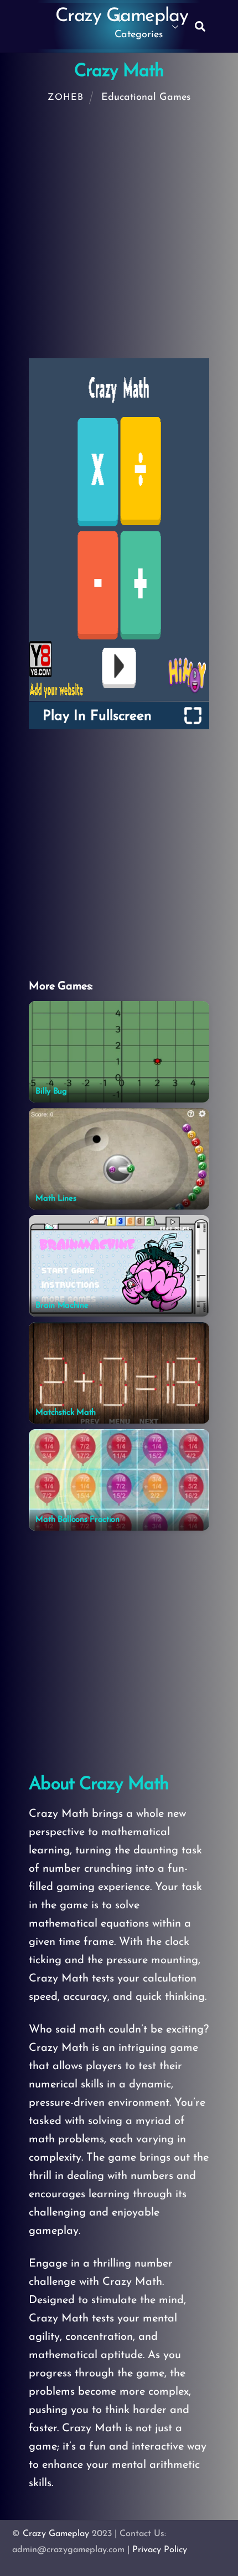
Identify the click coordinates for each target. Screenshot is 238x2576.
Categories (139, 35)
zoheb (65, 98)
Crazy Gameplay (56, 2534)
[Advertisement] (119, 235)
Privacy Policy (160, 2550)
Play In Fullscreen (97, 716)
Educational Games (146, 98)
